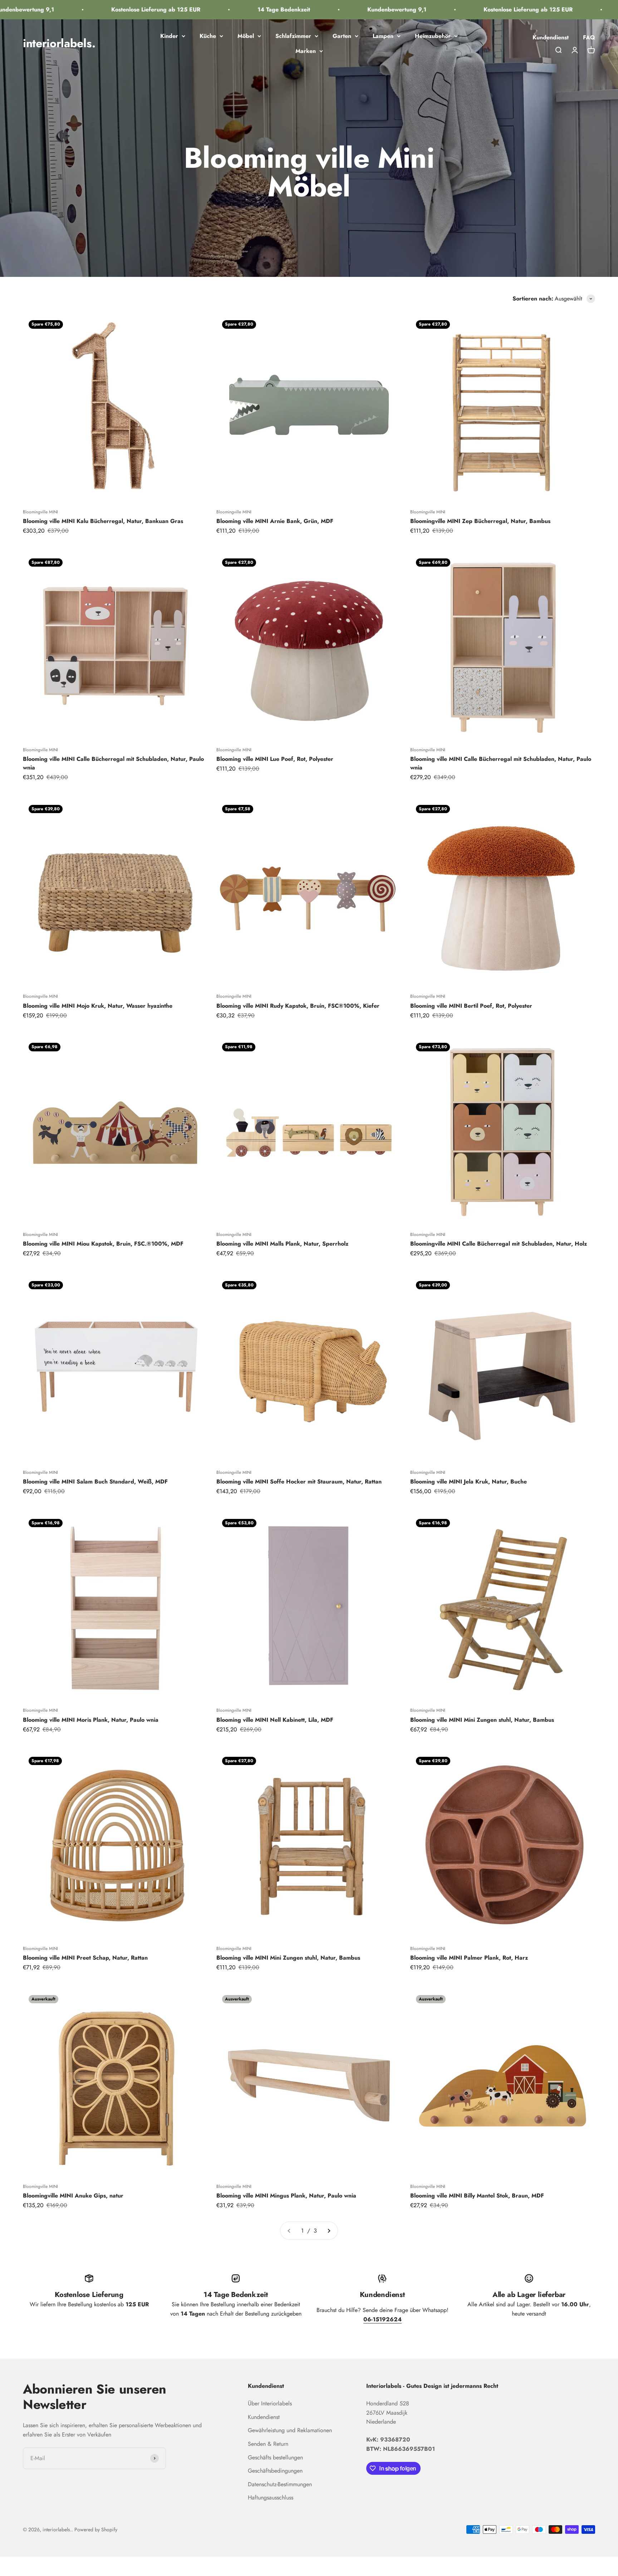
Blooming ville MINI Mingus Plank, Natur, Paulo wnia (286, 2196)
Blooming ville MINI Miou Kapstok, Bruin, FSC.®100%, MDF (103, 1244)
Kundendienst (551, 37)
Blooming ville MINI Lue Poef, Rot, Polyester (275, 759)
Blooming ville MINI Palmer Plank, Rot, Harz (469, 1958)
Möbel (246, 36)
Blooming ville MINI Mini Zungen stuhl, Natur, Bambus (482, 1720)
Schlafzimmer (293, 36)
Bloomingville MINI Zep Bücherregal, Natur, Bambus (480, 521)
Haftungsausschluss (271, 2497)
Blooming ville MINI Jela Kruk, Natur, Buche (469, 1482)
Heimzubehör (433, 36)
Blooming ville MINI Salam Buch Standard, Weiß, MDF (95, 1482)
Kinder (169, 36)
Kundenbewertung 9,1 (343, 9)
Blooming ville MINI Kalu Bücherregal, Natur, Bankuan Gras (103, 521)
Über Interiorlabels (270, 2403)
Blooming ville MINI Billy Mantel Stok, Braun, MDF (477, 2196)
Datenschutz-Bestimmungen (280, 2484)
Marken (306, 51)
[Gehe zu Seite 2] (329, 2231)
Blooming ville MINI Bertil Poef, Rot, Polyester (471, 1006)
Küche (208, 36)
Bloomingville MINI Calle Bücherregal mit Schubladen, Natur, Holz (499, 1244)
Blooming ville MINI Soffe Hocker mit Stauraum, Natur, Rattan (299, 1482)
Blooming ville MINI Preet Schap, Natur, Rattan (85, 1958)
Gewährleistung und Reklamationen (290, 2430)
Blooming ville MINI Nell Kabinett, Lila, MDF (275, 1720)
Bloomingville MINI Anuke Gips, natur (73, 2196)
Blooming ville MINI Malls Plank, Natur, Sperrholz (282, 1244)
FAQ (589, 37)
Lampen (383, 36)
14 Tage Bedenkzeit (230, 9)
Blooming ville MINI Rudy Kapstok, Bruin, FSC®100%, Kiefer (298, 1006)
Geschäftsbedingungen (275, 2471)
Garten (342, 36)
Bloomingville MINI (40, 512)
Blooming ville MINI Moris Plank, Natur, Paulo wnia (91, 1720)
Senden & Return (268, 2444)
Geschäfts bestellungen (275, 2457)
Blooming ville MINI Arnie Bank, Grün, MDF (275, 521)
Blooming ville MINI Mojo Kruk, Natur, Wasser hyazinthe (98, 1006)
